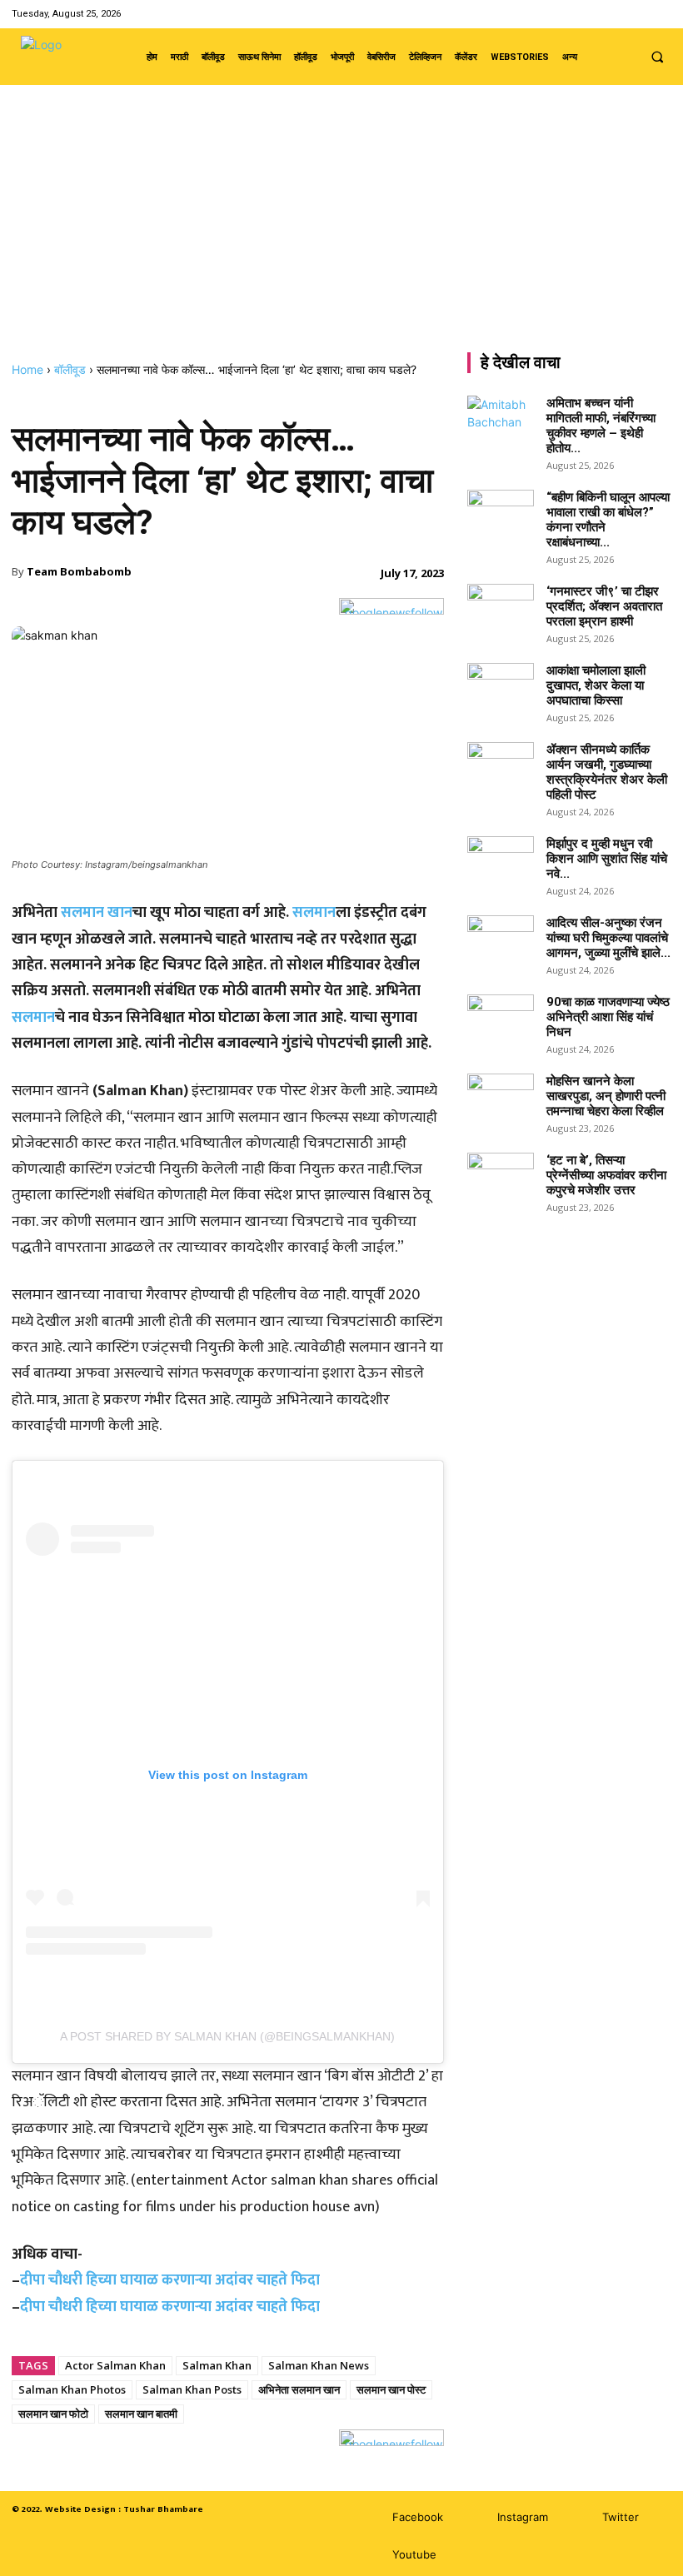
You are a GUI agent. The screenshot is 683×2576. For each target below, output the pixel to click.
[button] (657, 57)
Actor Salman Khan (115, 2365)
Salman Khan (217, 2365)
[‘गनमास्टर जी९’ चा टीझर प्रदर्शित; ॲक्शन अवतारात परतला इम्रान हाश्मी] (501, 607)
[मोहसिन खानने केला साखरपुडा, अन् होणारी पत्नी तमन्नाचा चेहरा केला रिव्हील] (501, 1097)
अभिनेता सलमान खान (299, 2389)
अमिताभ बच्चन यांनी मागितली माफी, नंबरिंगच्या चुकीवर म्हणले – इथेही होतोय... (601, 426)
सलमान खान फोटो (53, 2414)
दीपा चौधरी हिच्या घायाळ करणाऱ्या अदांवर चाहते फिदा (170, 2280)
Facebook (418, 2517)
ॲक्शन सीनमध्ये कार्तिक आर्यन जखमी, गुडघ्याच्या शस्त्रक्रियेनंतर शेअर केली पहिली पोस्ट (607, 772)
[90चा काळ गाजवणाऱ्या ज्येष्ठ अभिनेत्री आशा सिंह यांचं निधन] (501, 1018)
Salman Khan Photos (72, 2389)
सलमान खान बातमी (141, 2414)
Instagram (523, 2517)
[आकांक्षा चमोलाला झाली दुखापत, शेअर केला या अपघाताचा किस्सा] (501, 686)
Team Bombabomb (79, 571)
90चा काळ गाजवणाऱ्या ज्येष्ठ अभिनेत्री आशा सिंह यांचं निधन (608, 1017)
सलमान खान (97, 913)
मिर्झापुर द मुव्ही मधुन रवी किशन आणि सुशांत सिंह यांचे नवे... (607, 859)
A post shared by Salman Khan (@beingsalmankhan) (227, 2036)
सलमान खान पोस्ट (391, 2389)
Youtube (414, 2554)
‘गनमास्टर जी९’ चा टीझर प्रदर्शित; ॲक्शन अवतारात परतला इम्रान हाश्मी (604, 606)
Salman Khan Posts (192, 2389)
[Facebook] (598, 14)
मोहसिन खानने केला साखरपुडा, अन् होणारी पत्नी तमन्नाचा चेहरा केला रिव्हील (606, 1096)
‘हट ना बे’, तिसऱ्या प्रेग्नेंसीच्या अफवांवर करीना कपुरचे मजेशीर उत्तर (606, 1175)
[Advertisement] (341, 237)
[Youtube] (661, 14)
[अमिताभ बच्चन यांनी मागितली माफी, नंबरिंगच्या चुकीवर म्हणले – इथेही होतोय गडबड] (501, 419)
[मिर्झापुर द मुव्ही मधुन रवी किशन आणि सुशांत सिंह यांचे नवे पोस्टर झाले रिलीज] (501, 859)
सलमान (314, 913)
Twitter (621, 2517)
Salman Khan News (319, 2365)
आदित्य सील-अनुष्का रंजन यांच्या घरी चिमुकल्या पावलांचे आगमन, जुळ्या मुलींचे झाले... (608, 938)
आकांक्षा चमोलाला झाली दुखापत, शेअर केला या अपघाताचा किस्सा (596, 685)
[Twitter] (640, 14)
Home (27, 369)
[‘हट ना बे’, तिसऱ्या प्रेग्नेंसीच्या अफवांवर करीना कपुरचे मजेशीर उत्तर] (501, 1176)
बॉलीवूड (70, 369)
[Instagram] (618, 14)
